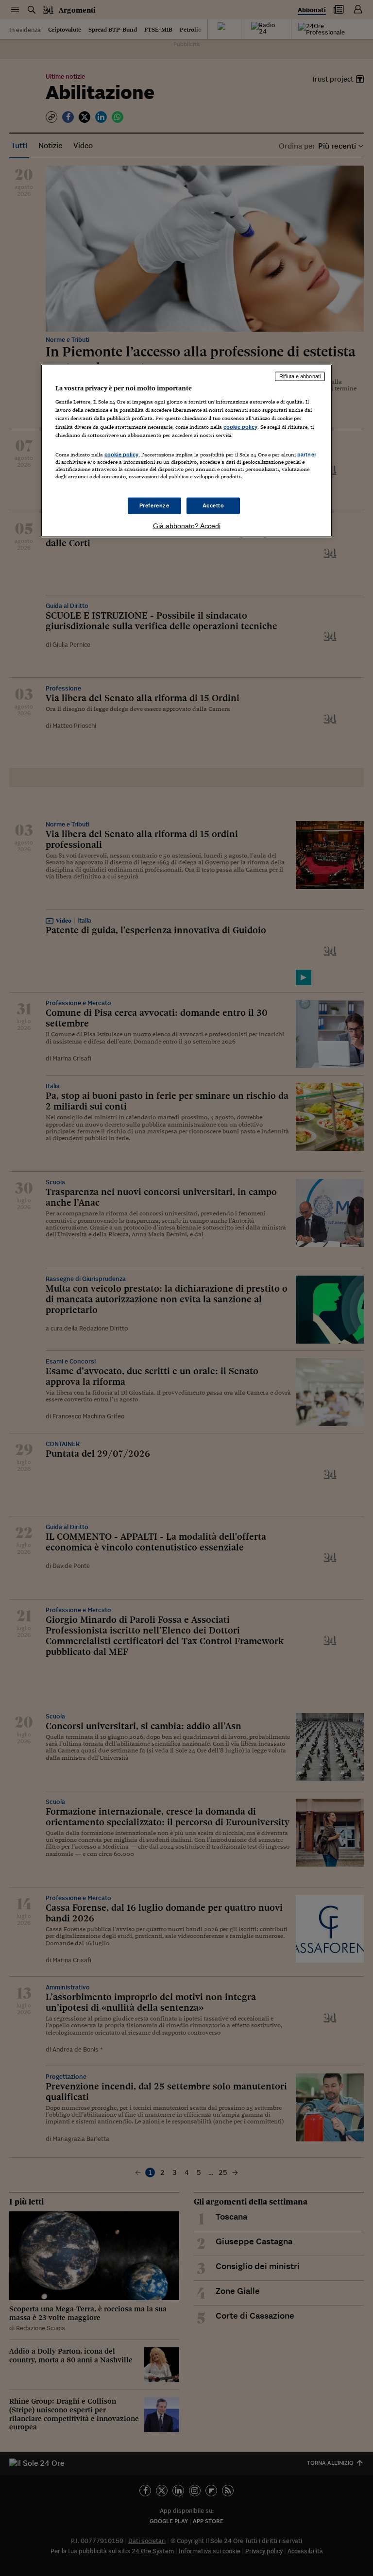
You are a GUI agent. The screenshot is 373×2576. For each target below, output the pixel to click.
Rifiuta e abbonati (300, 376)
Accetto (213, 505)
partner (307, 454)
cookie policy (240, 426)
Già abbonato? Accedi (187, 526)
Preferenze (154, 505)
